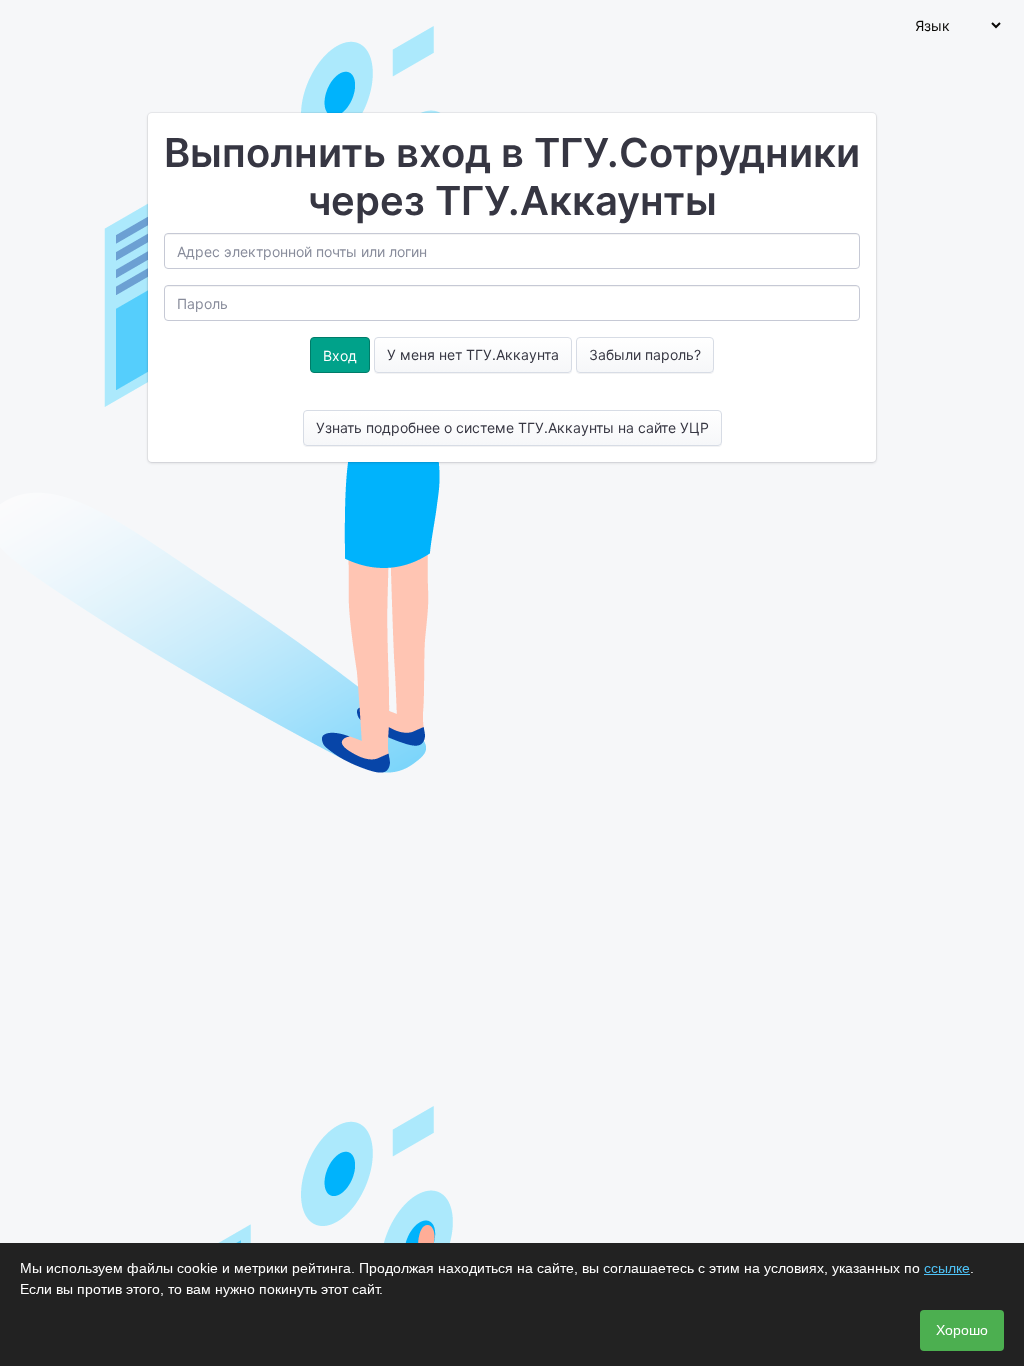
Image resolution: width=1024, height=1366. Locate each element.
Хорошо (962, 1330)
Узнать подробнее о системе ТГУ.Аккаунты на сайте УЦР (512, 427)
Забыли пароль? (645, 354)
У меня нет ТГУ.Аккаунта (473, 354)
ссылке (947, 1268)
